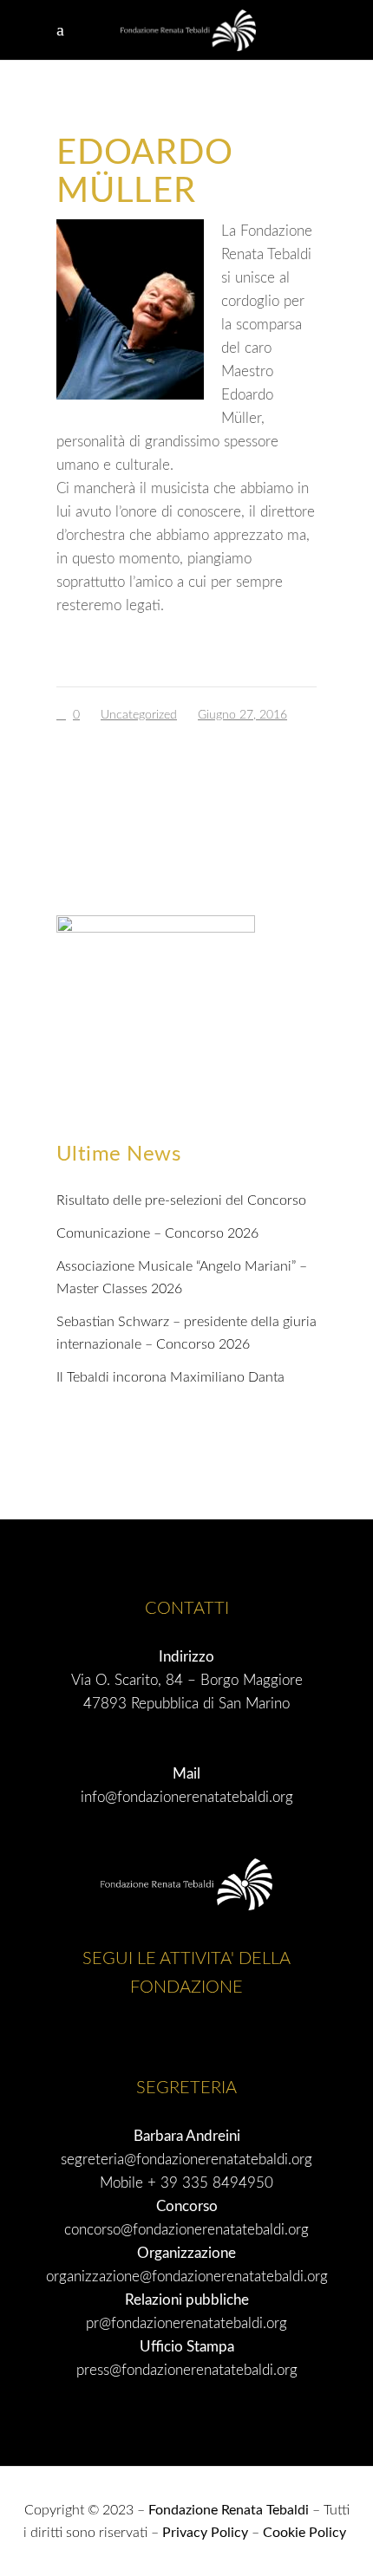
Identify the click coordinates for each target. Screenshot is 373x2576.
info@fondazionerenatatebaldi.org (187, 1797)
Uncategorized (139, 715)
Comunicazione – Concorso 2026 (157, 1233)
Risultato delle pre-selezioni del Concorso (181, 1200)
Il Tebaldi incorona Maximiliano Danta (170, 1377)
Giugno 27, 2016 (242, 715)
